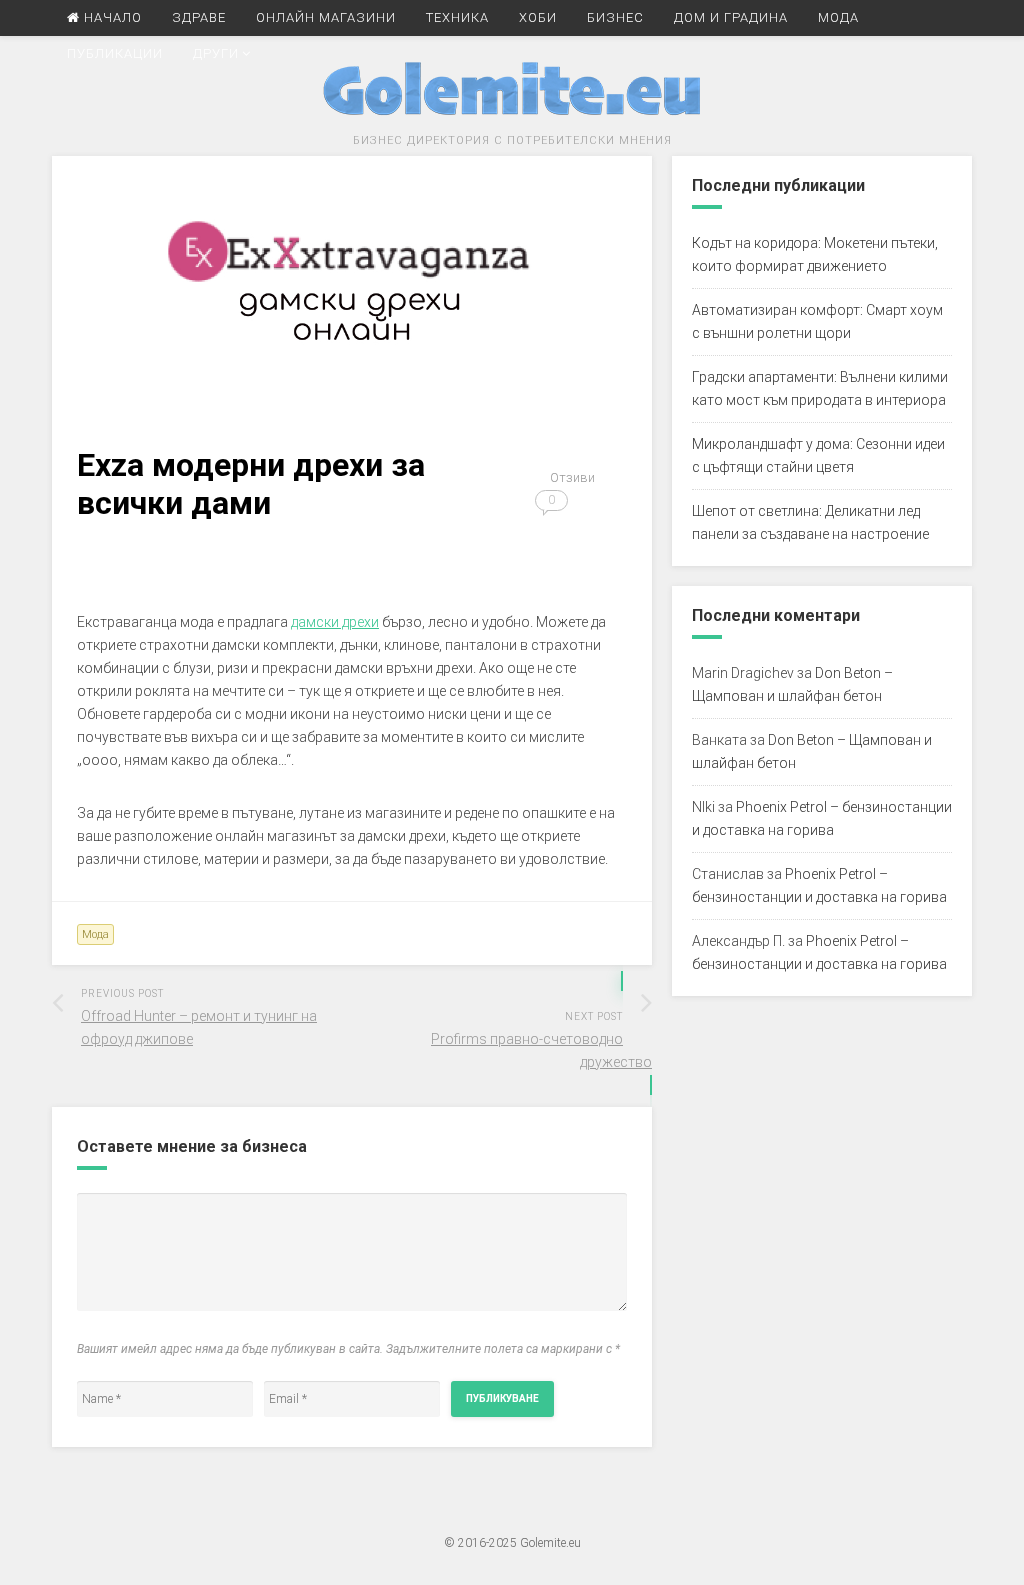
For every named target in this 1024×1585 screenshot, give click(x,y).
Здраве (199, 17)
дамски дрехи (335, 622)
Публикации (115, 53)
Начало (111, 17)
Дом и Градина (731, 17)
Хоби (538, 17)
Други (216, 53)
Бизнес (615, 17)
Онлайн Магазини (326, 17)
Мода (838, 17)
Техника (457, 17)
